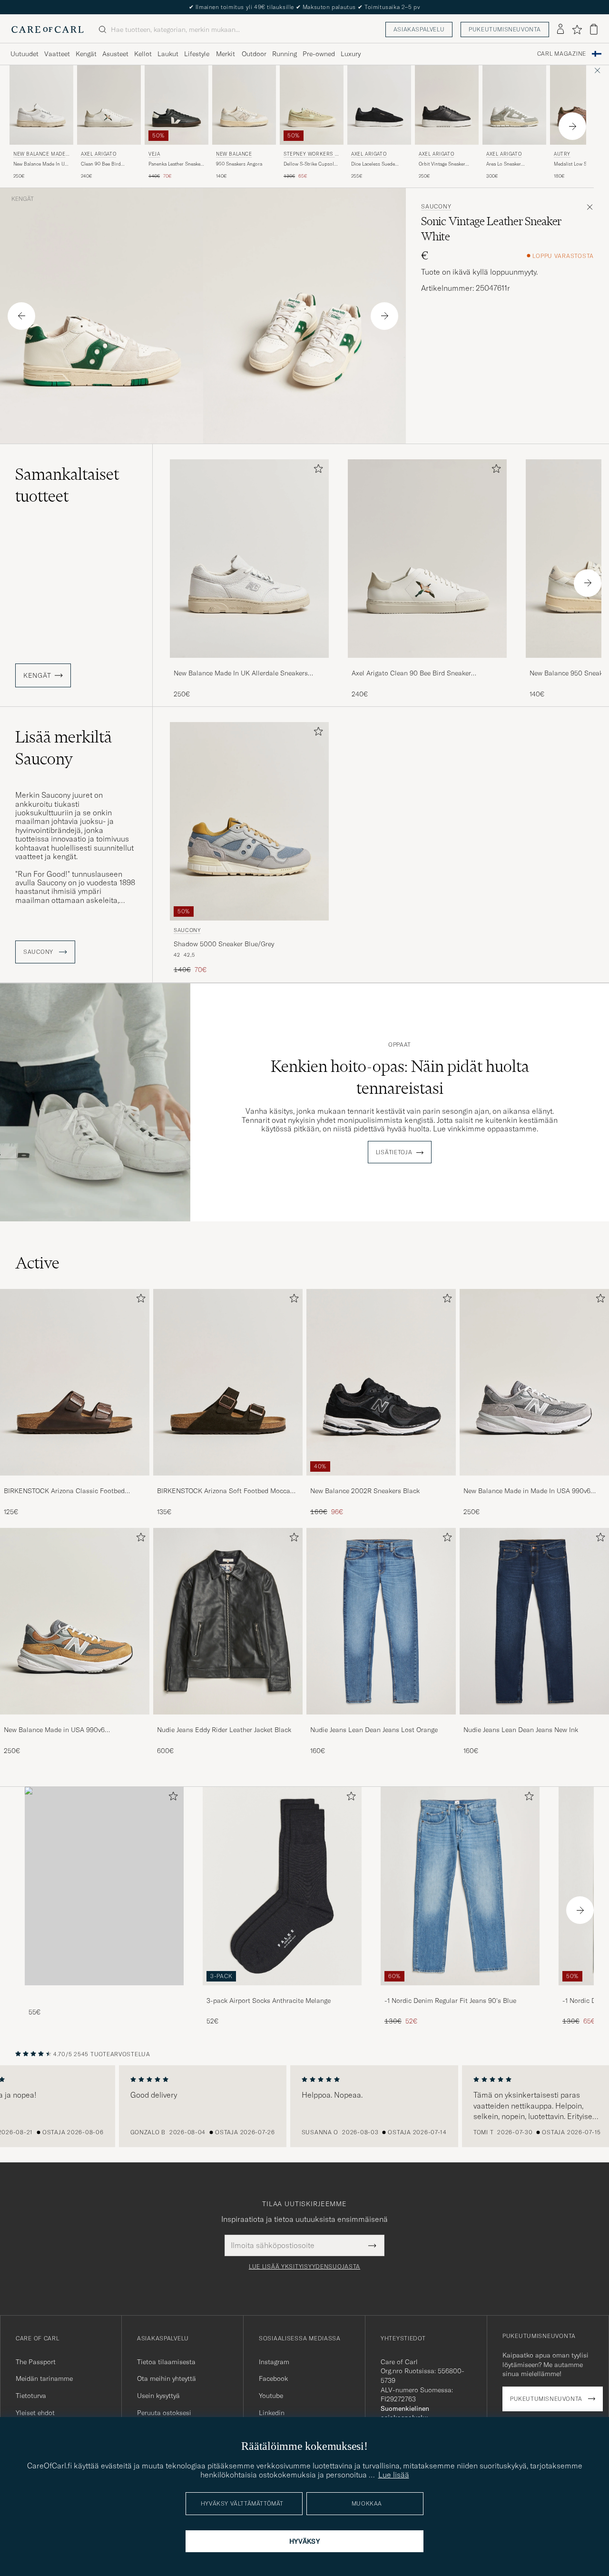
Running (285, 54)
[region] (304, 2106)
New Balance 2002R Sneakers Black (365, 1491)
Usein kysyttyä (158, 2396)
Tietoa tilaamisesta (166, 2362)
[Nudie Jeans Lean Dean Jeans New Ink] (534, 1721)
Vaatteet (57, 54)
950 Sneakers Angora (239, 164)
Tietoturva (31, 2396)
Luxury (351, 54)
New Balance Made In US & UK (41, 155)
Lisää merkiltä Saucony (64, 748)
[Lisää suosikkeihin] (316, 471)
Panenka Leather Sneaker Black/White (175, 164)
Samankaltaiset (67, 485)
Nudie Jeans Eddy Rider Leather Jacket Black (224, 1730)
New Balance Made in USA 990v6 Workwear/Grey (54, 1730)
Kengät (86, 54)
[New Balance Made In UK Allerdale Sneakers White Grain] (249, 664)
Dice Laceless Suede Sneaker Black (373, 164)
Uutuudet (25, 54)
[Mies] (104, 1886)
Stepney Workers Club (311, 155)
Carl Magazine (562, 54)
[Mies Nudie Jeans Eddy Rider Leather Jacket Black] (228, 1621)
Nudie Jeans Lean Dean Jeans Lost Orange (374, 1730)
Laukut (168, 54)
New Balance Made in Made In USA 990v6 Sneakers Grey (527, 1491)
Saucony (436, 207)
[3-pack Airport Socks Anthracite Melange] (282, 1992)
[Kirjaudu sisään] (560, 30)
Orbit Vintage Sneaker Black (442, 164)
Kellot (143, 54)
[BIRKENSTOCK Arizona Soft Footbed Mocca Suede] (228, 1482)
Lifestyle (197, 54)
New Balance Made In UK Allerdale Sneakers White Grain (41, 164)
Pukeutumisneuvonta (505, 29)
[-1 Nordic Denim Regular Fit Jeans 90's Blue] (460, 1992)
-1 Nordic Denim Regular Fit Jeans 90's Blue (450, 2001)
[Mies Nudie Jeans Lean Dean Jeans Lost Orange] (381, 1621)
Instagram (274, 2362)
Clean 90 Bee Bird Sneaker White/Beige (103, 164)
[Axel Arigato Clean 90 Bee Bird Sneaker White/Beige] (427, 664)
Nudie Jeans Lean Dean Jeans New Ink (521, 1730)
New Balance (234, 154)
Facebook (273, 2378)
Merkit (226, 54)
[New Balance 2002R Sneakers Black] (381, 1482)
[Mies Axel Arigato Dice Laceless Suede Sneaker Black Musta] (379, 105)
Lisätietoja (394, 1152)
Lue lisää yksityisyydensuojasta (304, 2267)
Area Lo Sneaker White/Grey (504, 164)
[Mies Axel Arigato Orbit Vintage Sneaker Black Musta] (447, 105)
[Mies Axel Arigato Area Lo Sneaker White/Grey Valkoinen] (514, 105)
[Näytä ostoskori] (594, 29)
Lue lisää (394, 2475)
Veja (154, 154)
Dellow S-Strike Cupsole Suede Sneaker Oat (310, 164)
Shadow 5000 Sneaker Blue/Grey (224, 944)
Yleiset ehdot (35, 2413)
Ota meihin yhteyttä (167, 2378)
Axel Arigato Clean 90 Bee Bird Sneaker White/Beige (411, 674)
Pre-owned (319, 54)
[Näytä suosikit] (577, 30)
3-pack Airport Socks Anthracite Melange (269, 2001)
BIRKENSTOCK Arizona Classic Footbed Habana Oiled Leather (64, 1491)
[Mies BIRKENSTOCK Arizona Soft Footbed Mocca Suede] (228, 1382)
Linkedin (272, 2413)
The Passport (36, 2362)
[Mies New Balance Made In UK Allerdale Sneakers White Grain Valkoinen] (249, 559)
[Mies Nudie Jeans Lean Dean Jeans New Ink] (534, 1621)
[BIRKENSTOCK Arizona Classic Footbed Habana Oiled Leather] (75, 1482)
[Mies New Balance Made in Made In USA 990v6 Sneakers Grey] (534, 1382)
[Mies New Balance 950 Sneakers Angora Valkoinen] (244, 105)
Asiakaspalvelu (419, 29)
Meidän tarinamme (44, 2378)
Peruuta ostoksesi (164, 2413)
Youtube (271, 2396)
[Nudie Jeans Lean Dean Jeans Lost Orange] (381, 1721)
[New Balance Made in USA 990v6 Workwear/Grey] (75, 1721)
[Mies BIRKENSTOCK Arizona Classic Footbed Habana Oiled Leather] (75, 1382)
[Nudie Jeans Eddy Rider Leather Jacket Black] (228, 1721)
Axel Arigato (98, 154)
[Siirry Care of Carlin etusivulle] (48, 30)
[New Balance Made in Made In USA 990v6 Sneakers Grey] (534, 1482)
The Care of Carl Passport (304, 7)
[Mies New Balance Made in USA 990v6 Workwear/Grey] (75, 1621)
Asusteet (115, 54)
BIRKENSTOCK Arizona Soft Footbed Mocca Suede (224, 1491)
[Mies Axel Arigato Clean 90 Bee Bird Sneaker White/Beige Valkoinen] (109, 105)
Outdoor (254, 54)
